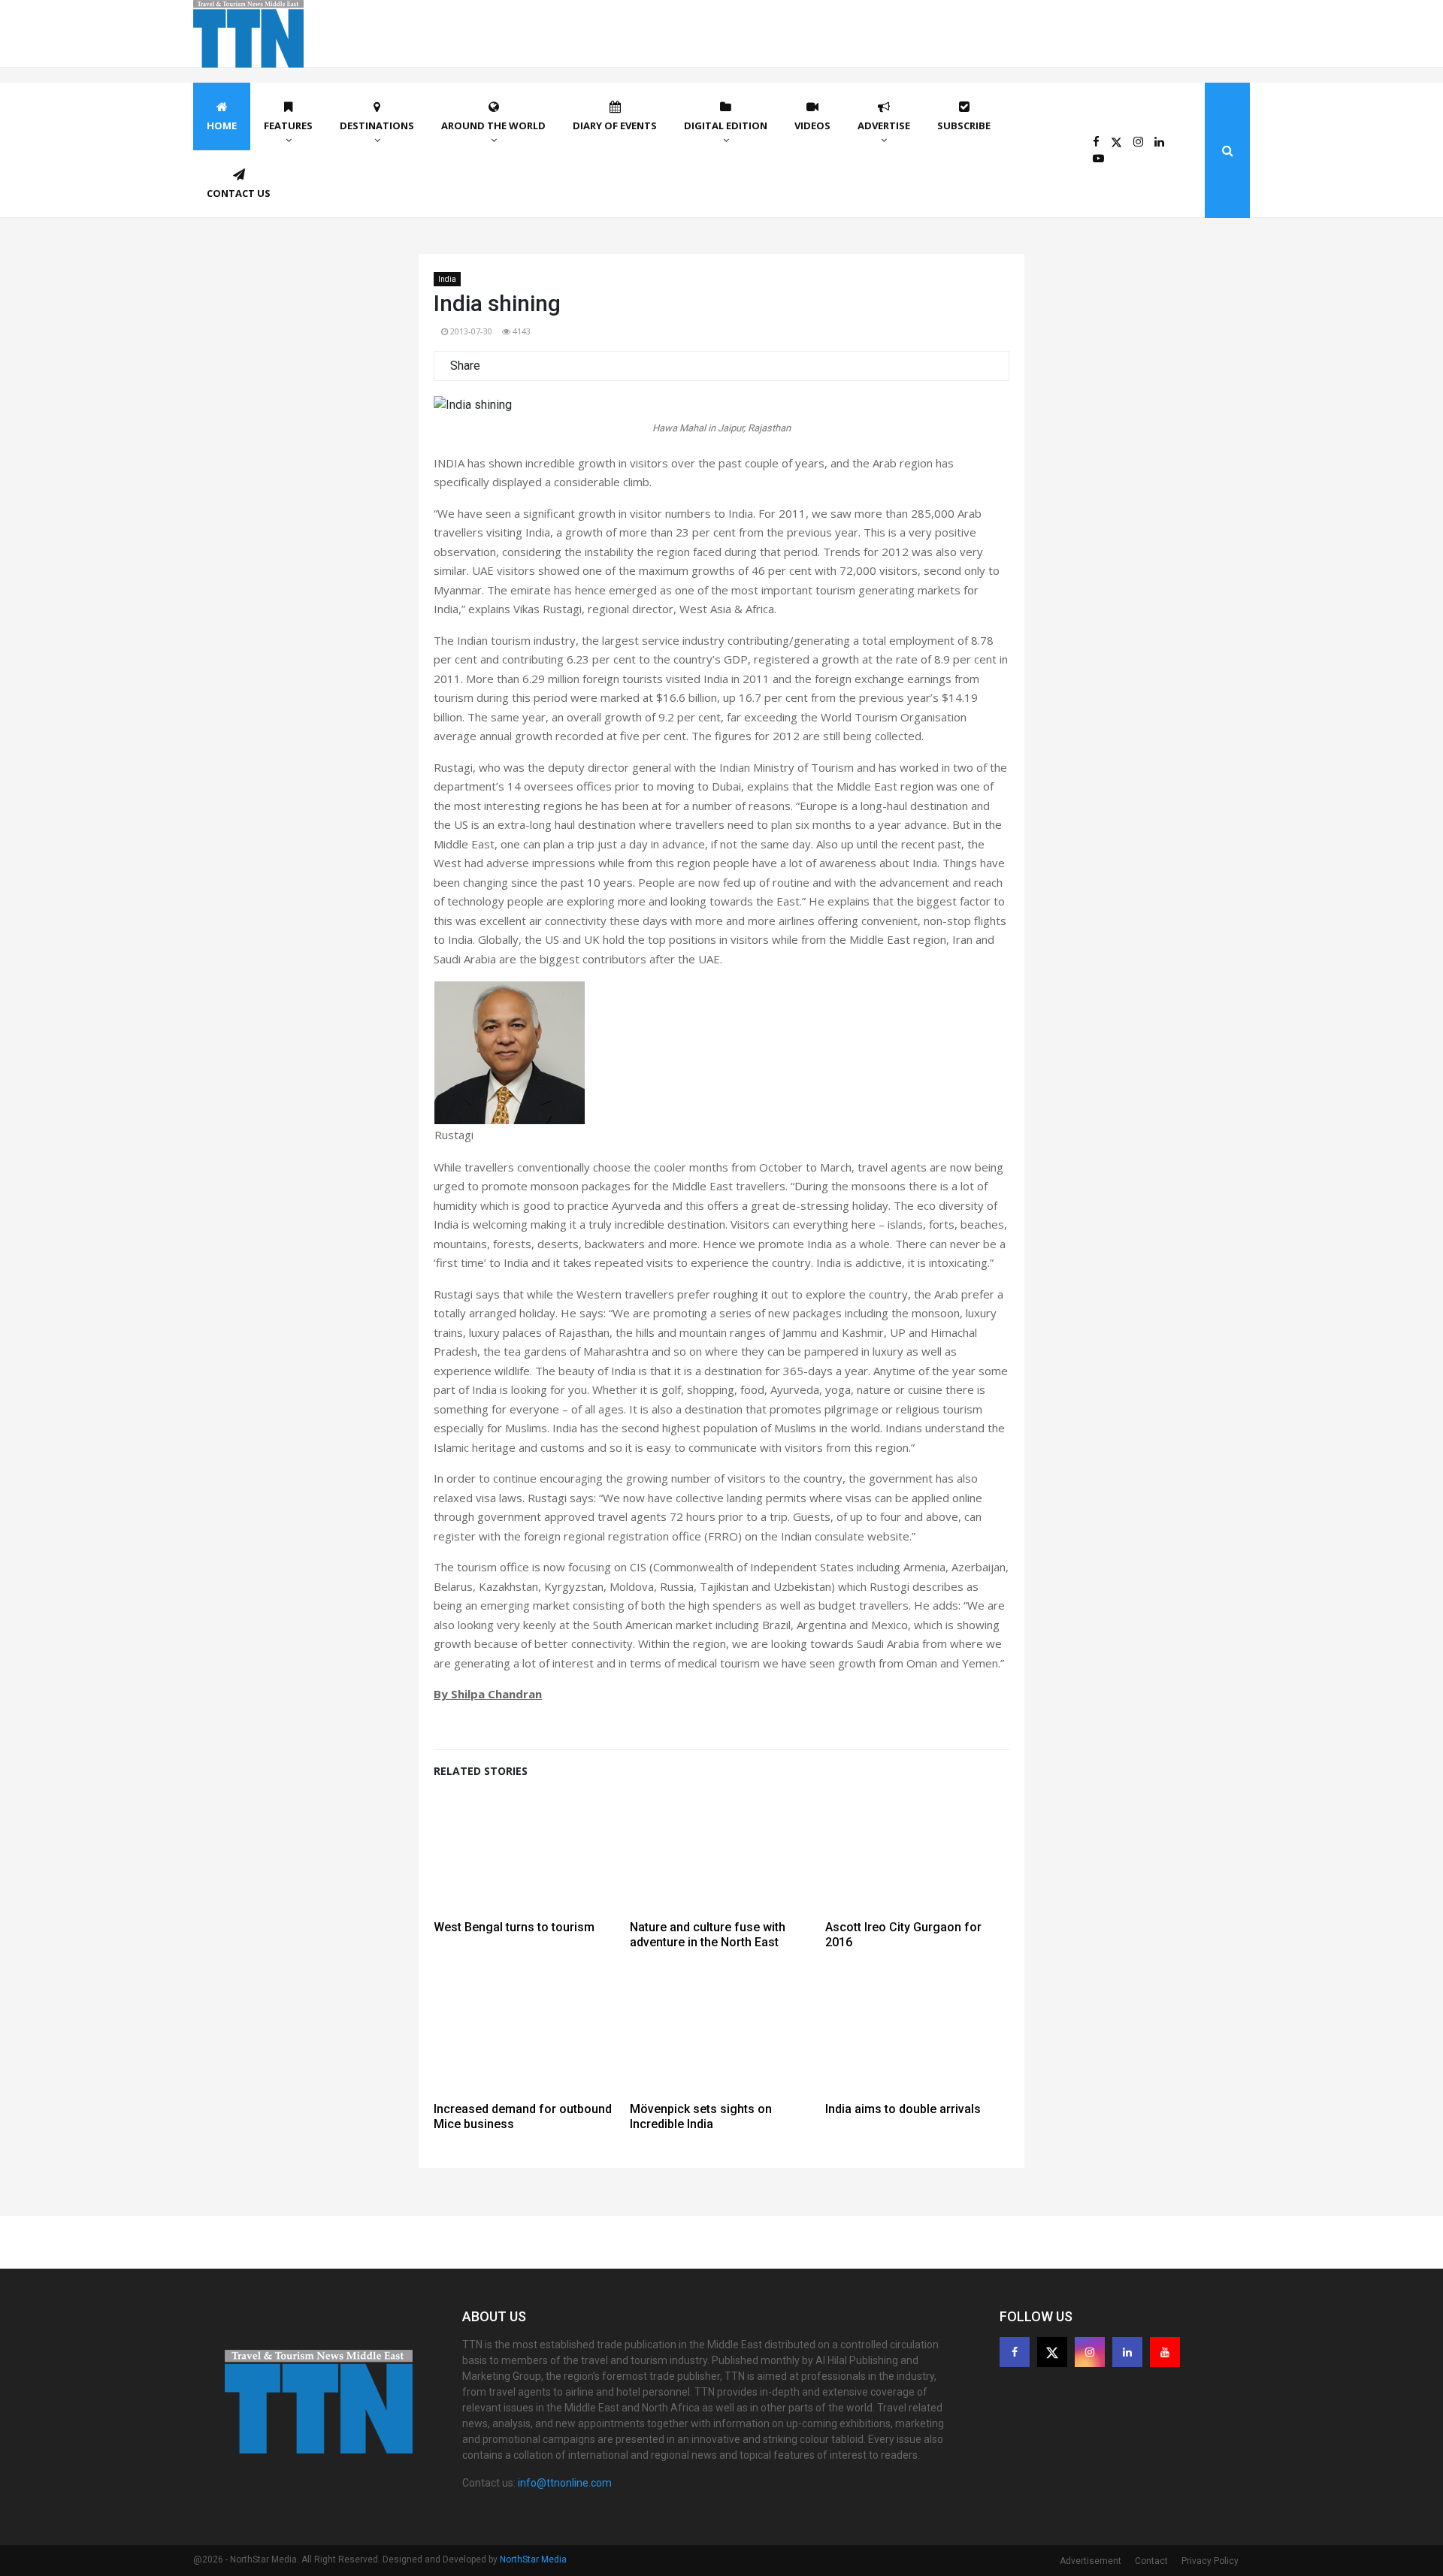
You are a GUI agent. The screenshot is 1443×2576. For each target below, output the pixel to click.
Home (222, 125)
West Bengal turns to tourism (514, 1927)
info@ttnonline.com (565, 2483)
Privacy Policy (1210, 2561)
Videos (812, 125)
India (447, 279)
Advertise (884, 125)
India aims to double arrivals (903, 2109)
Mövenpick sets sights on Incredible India (701, 2116)
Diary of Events (615, 125)
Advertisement (1091, 2561)
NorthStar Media (533, 2559)
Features (288, 125)
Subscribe (964, 125)
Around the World (493, 125)
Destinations (377, 125)
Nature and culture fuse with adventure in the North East (708, 1935)
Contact (1151, 2561)
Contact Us (239, 193)
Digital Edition (726, 125)
